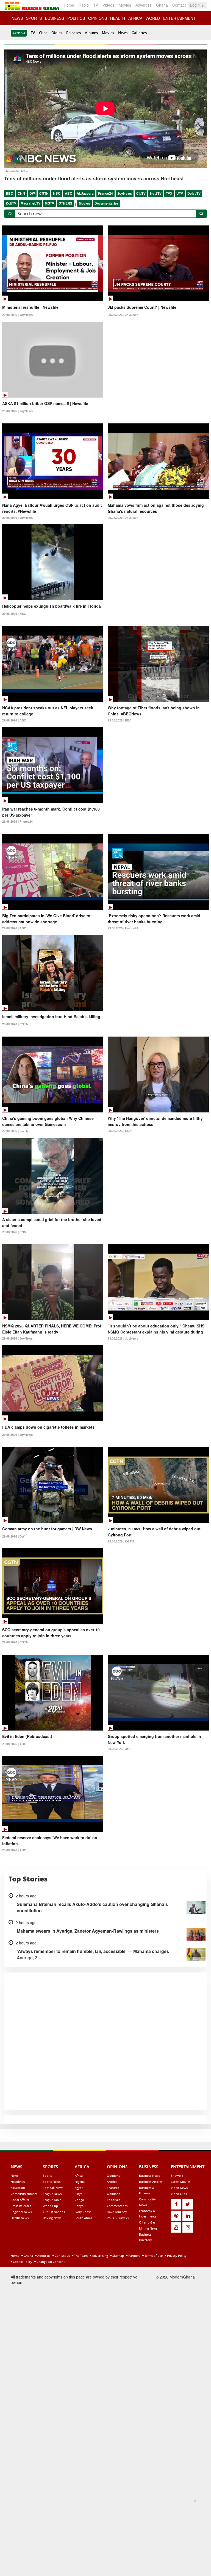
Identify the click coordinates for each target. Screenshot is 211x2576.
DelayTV (194, 193)
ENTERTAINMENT (179, 18)
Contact (179, 5)
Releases (73, 33)
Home (69, 5)
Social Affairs (20, 2200)
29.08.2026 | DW (13, 1536)
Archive (19, 33)
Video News (179, 2188)
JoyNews (125, 193)
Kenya (79, 2206)
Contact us (62, 2256)
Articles (112, 2182)
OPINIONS (98, 18)
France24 (105, 193)
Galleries (139, 33)
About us (43, 2256)
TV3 (169, 193)
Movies (125, 5)
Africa (79, 2176)
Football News (53, 2188)
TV (96, 5)
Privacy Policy (176, 2256)
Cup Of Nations (54, 2212)
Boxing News (52, 2218)
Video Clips (179, 2194)
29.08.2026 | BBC (120, 720)
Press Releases (21, 2206)
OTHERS (65, 203)
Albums (91, 33)
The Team (80, 2256)
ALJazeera (85, 193)
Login (195, 5)
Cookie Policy (22, 2262)
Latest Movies (181, 2182)
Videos (108, 5)
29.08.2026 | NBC (14, 614)
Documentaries (107, 203)
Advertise (144, 5)
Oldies (57, 33)
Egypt (79, 2188)
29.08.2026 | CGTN (15, 1024)
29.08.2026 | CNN (120, 1131)
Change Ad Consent (50, 2262)
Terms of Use (153, 2256)
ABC (69, 193)
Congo (79, 2200)
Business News (149, 2176)
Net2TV (156, 193)
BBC (9, 193)
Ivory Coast (83, 2212)
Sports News (52, 2182)
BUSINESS (55, 18)
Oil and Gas (147, 2222)
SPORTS (34, 18)
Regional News (21, 2212)
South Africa (83, 2218)
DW (32, 193)
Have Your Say (117, 2212)
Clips (43, 33)
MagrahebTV (30, 203)
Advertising (100, 2256)
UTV (180, 193)
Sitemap (118, 2256)
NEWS (17, 18)
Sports (47, 2176)
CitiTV (141, 193)
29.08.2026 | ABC (14, 720)
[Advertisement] (104, 2536)
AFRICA (135, 18)
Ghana (162, 5)
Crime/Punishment (24, 2194)
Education (18, 2188)
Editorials (113, 2200)
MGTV (49, 203)
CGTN (44, 193)
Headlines (18, 2182)
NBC (57, 193)
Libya (79, 2194)
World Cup (50, 2206)
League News (52, 2194)
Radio (84, 5)
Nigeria (80, 2182)
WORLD (153, 18)
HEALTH (118, 18)
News (123, 33)
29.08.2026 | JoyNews (17, 315)
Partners (134, 2256)
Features (113, 2188)
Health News (20, 2218)
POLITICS (76, 18)
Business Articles (151, 2182)
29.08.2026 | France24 (17, 822)
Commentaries (117, 2206)
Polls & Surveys (118, 2218)
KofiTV (11, 203)
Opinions (113, 2176)
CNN (21, 193)
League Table (52, 2200)
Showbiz (177, 2176)
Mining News (148, 2228)
